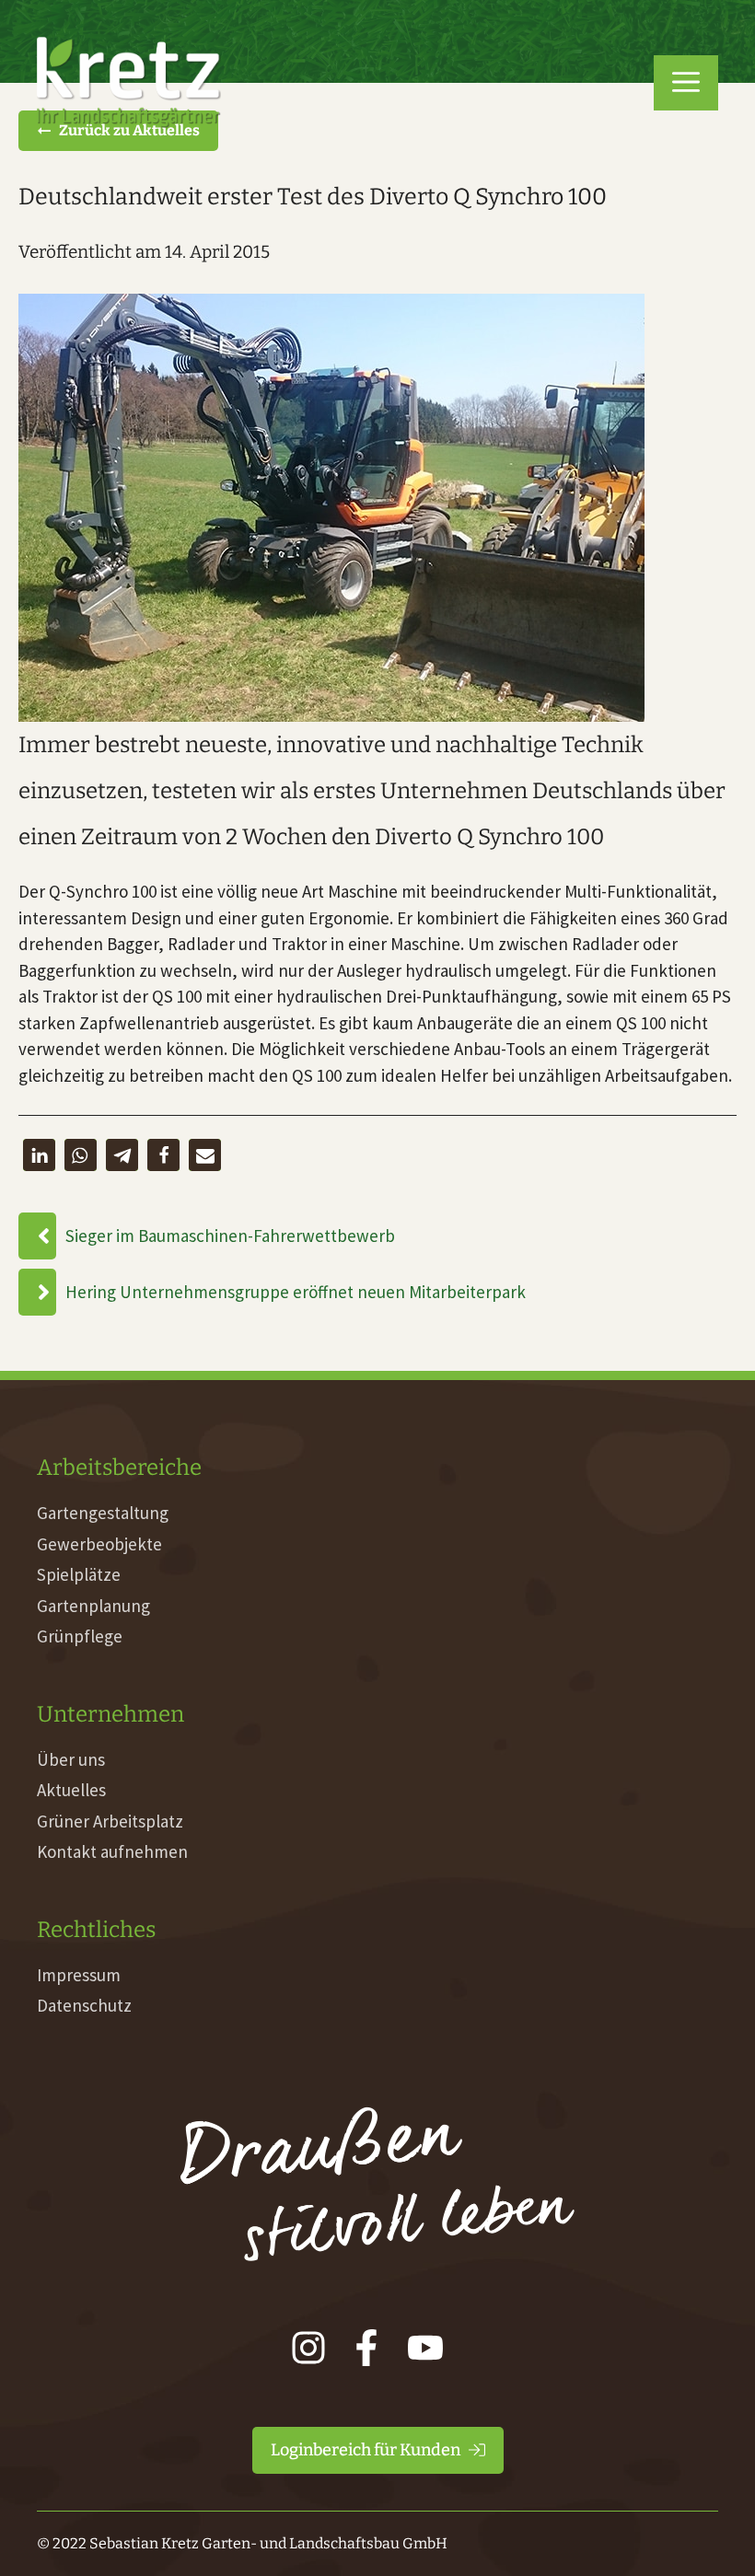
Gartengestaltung (103, 1513)
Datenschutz (84, 2005)
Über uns (71, 1759)
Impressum (79, 1975)
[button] (686, 83)
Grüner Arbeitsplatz (110, 1821)
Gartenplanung (93, 1606)
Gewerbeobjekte (99, 1544)
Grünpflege (80, 1636)
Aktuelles (71, 1790)
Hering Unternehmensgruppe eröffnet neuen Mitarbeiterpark (296, 1292)
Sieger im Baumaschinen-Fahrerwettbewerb (230, 1236)
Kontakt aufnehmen (112, 1851)
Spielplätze (79, 1574)
